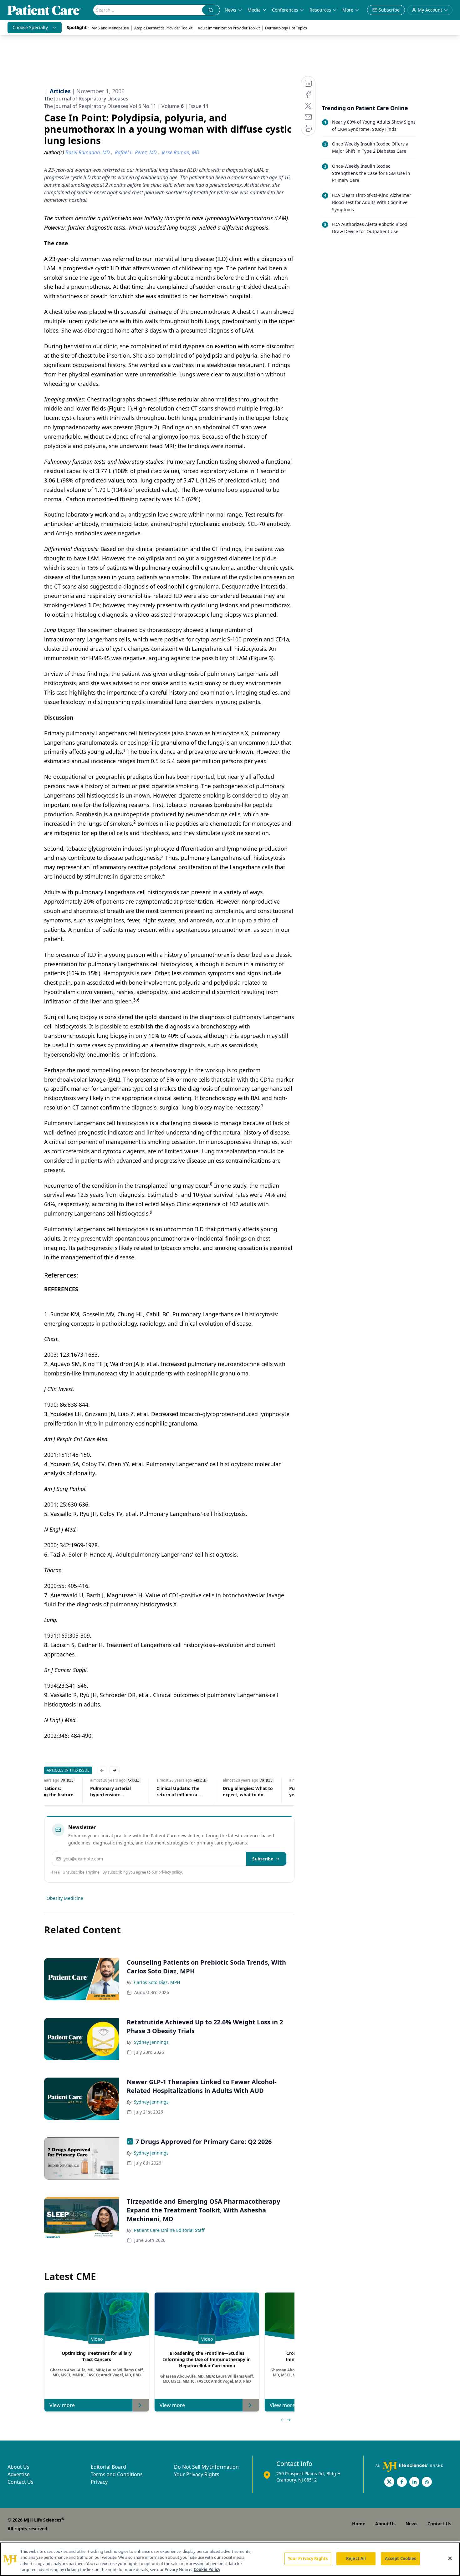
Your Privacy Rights (197, 2474)
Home (359, 2524)
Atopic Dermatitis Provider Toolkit (163, 28)
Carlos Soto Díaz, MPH (157, 1982)
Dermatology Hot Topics (286, 28)
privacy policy (170, 1872)
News (230, 10)
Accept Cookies (401, 2558)
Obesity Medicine (65, 1898)
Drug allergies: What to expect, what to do (268, 1791)
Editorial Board (108, 2467)
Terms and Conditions (117, 2474)
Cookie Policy (207, 2569)
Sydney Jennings (151, 2042)
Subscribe (263, 1859)
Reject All (356, 2558)
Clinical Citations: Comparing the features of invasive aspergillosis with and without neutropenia (70, 1792)
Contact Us (20, 2482)
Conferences (285, 10)
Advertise (19, 2474)
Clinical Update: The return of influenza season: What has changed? (198, 1792)
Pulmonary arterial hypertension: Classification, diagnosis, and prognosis (137, 1792)
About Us (18, 2467)
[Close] (450, 2558)
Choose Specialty (30, 27)
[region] (230, 2559)
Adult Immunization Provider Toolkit (229, 28)
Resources (320, 10)
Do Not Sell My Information (206, 2467)
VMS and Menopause (110, 28)
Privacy (99, 2482)
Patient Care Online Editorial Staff (169, 2230)
